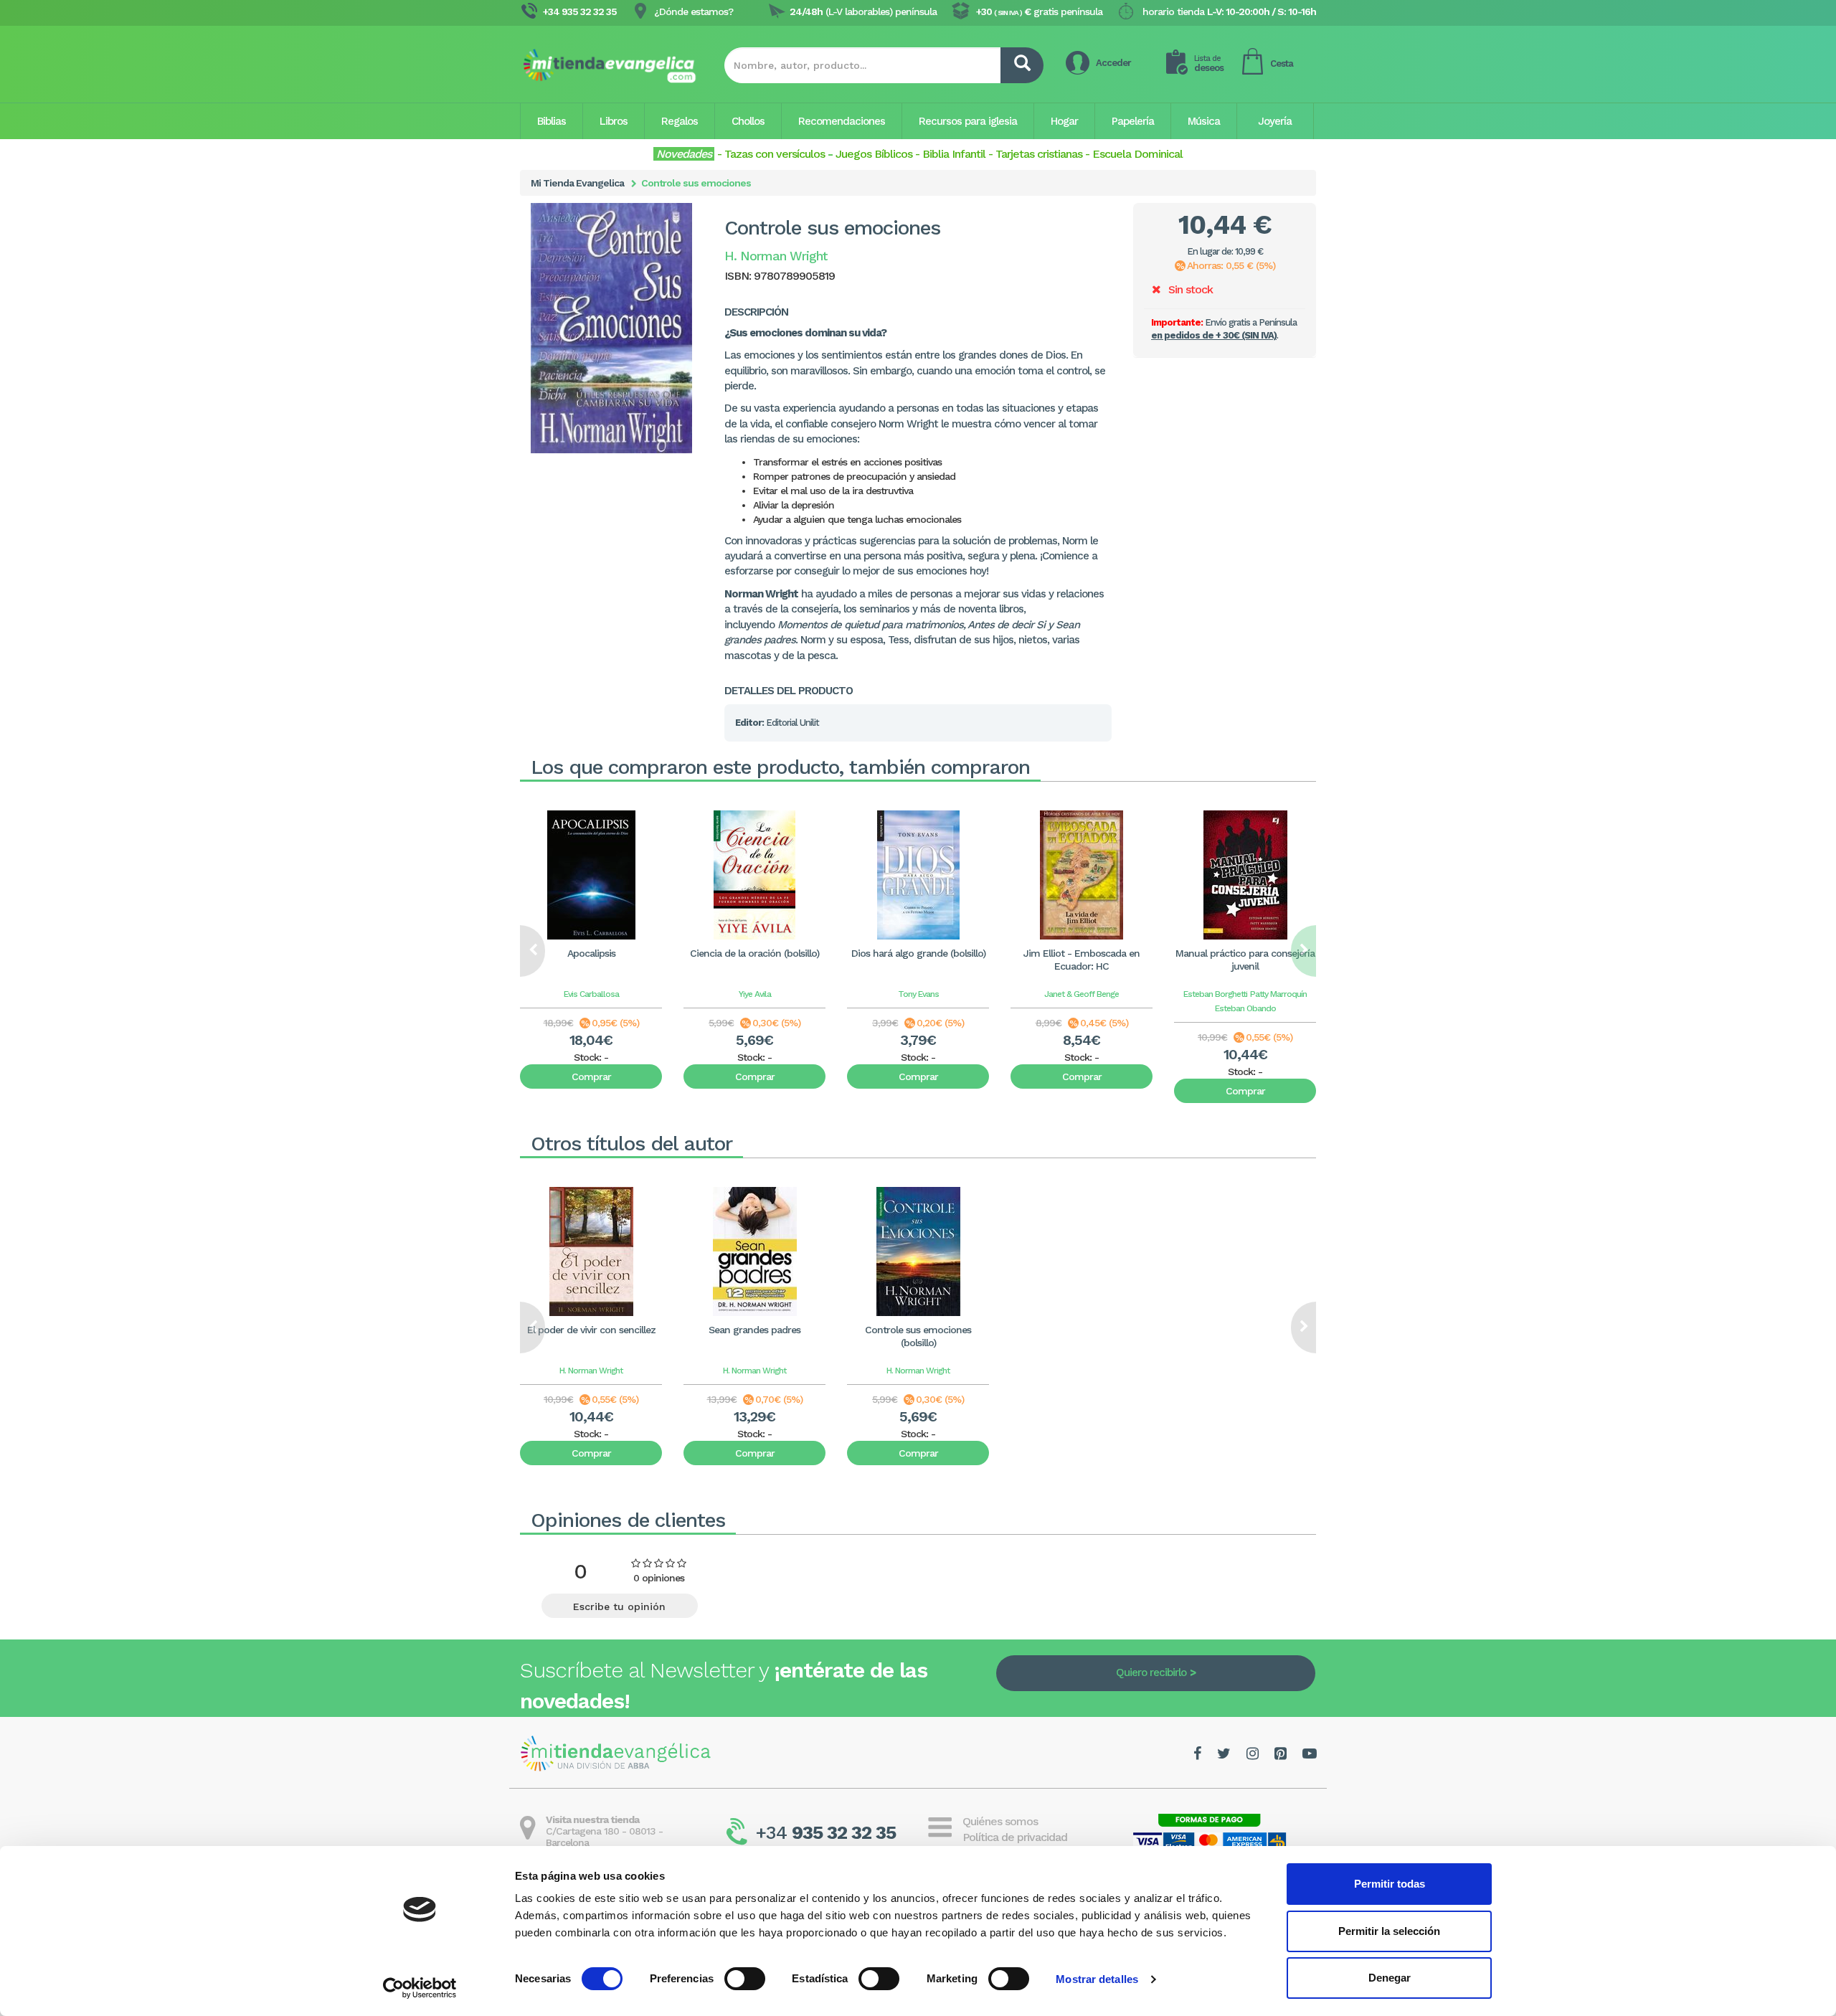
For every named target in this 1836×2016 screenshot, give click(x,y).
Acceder (1113, 63)
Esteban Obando (1245, 1008)
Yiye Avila (755, 994)
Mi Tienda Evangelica (577, 183)
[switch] (745, 1979)
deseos (1209, 63)
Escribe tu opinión (619, 1606)
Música (1204, 121)
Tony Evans (918, 994)
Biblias (552, 121)
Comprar (591, 1076)
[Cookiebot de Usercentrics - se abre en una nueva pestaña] (420, 1988)
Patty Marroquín (1278, 994)
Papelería (1133, 121)
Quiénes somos (1000, 1821)
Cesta (1282, 63)
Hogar (1064, 121)
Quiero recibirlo (1151, 1672)
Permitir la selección (1389, 1931)
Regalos (680, 121)
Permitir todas (1390, 1884)
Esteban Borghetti (1215, 994)
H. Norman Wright (591, 1371)
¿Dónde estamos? (694, 11)
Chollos (748, 121)
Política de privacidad (1015, 1837)
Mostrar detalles (1097, 1979)
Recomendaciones (842, 121)
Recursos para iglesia (968, 121)
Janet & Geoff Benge (1082, 994)
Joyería (1275, 121)
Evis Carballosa (591, 994)
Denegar (1390, 1978)
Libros (614, 121)
